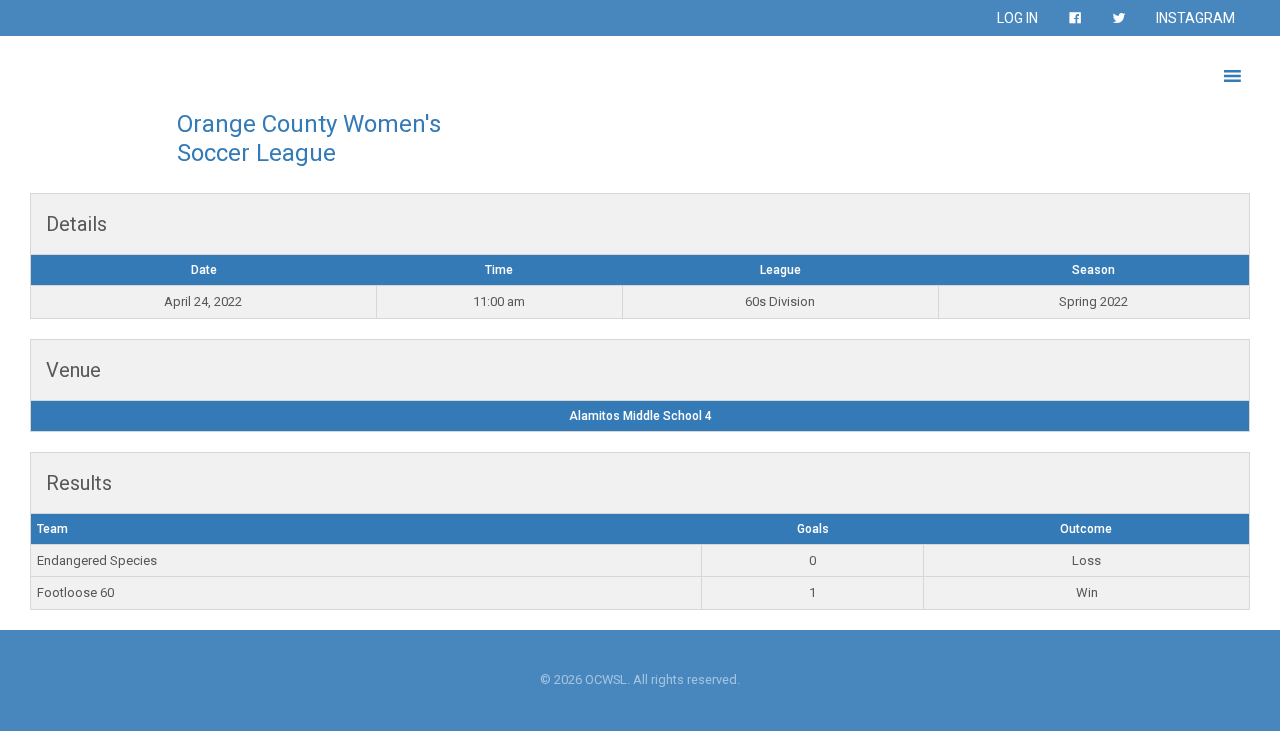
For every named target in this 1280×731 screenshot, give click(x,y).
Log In (1017, 18)
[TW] (1119, 18)
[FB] (1075, 18)
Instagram (1195, 18)
